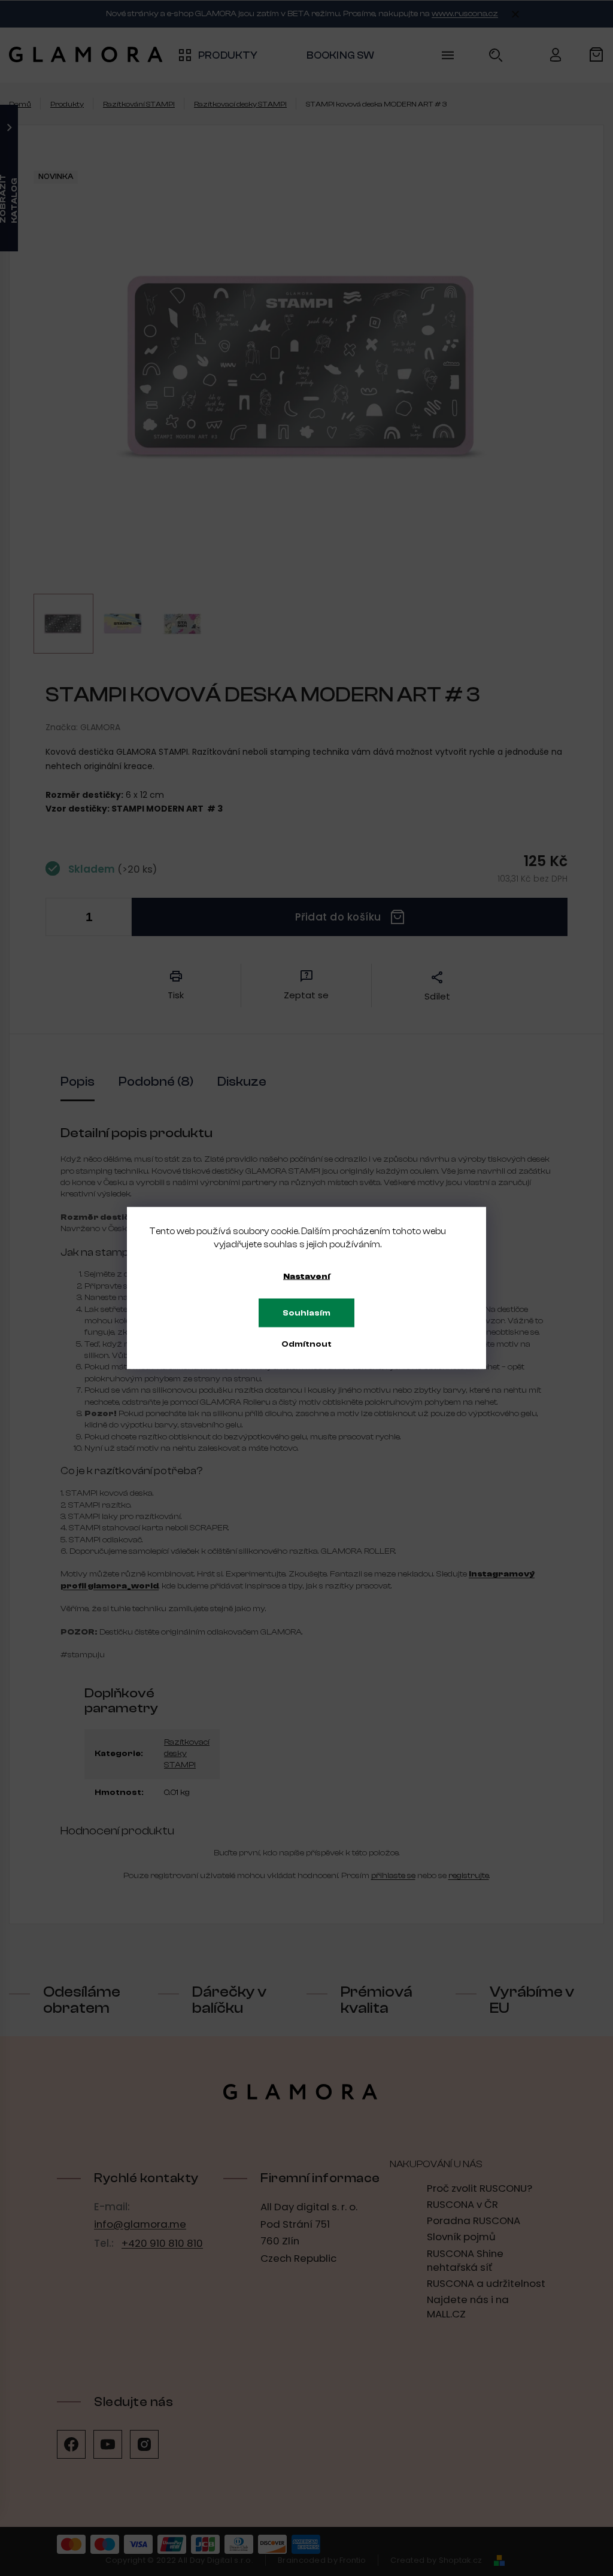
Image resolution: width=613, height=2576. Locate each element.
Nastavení (306, 1277)
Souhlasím (306, 1313)
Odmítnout (306, 1344)
